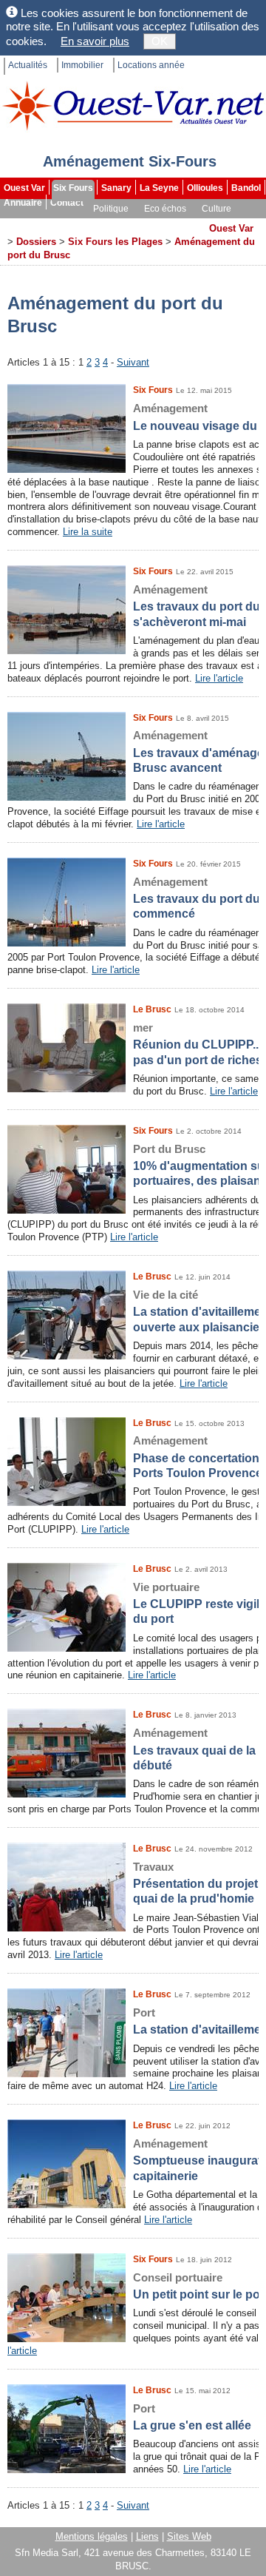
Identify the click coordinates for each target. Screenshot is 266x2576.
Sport (17, 223)
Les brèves (126, 223)
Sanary (116, 188)
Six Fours (73, 188)
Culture (216, 209)
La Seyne (159, 188)
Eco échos (165, 209)
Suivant (133, 362)
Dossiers (182, 223)
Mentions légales (92, 2536)
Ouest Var (24, 188)
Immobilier (82, 65)
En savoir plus (95, 41)
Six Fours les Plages (115, 242)
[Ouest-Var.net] (133, 105)
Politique (111, 209)
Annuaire (23, 203)
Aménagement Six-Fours (130, 161)
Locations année (151, 65)
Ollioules (205, 188)
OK (160, 41)
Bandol (246, 188)
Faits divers (66, 223)
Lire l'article (219, 678)
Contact (67, 203)
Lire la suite (88, 532)
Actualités (28, 65)
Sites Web (189, 2536)
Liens (147, 2536)
